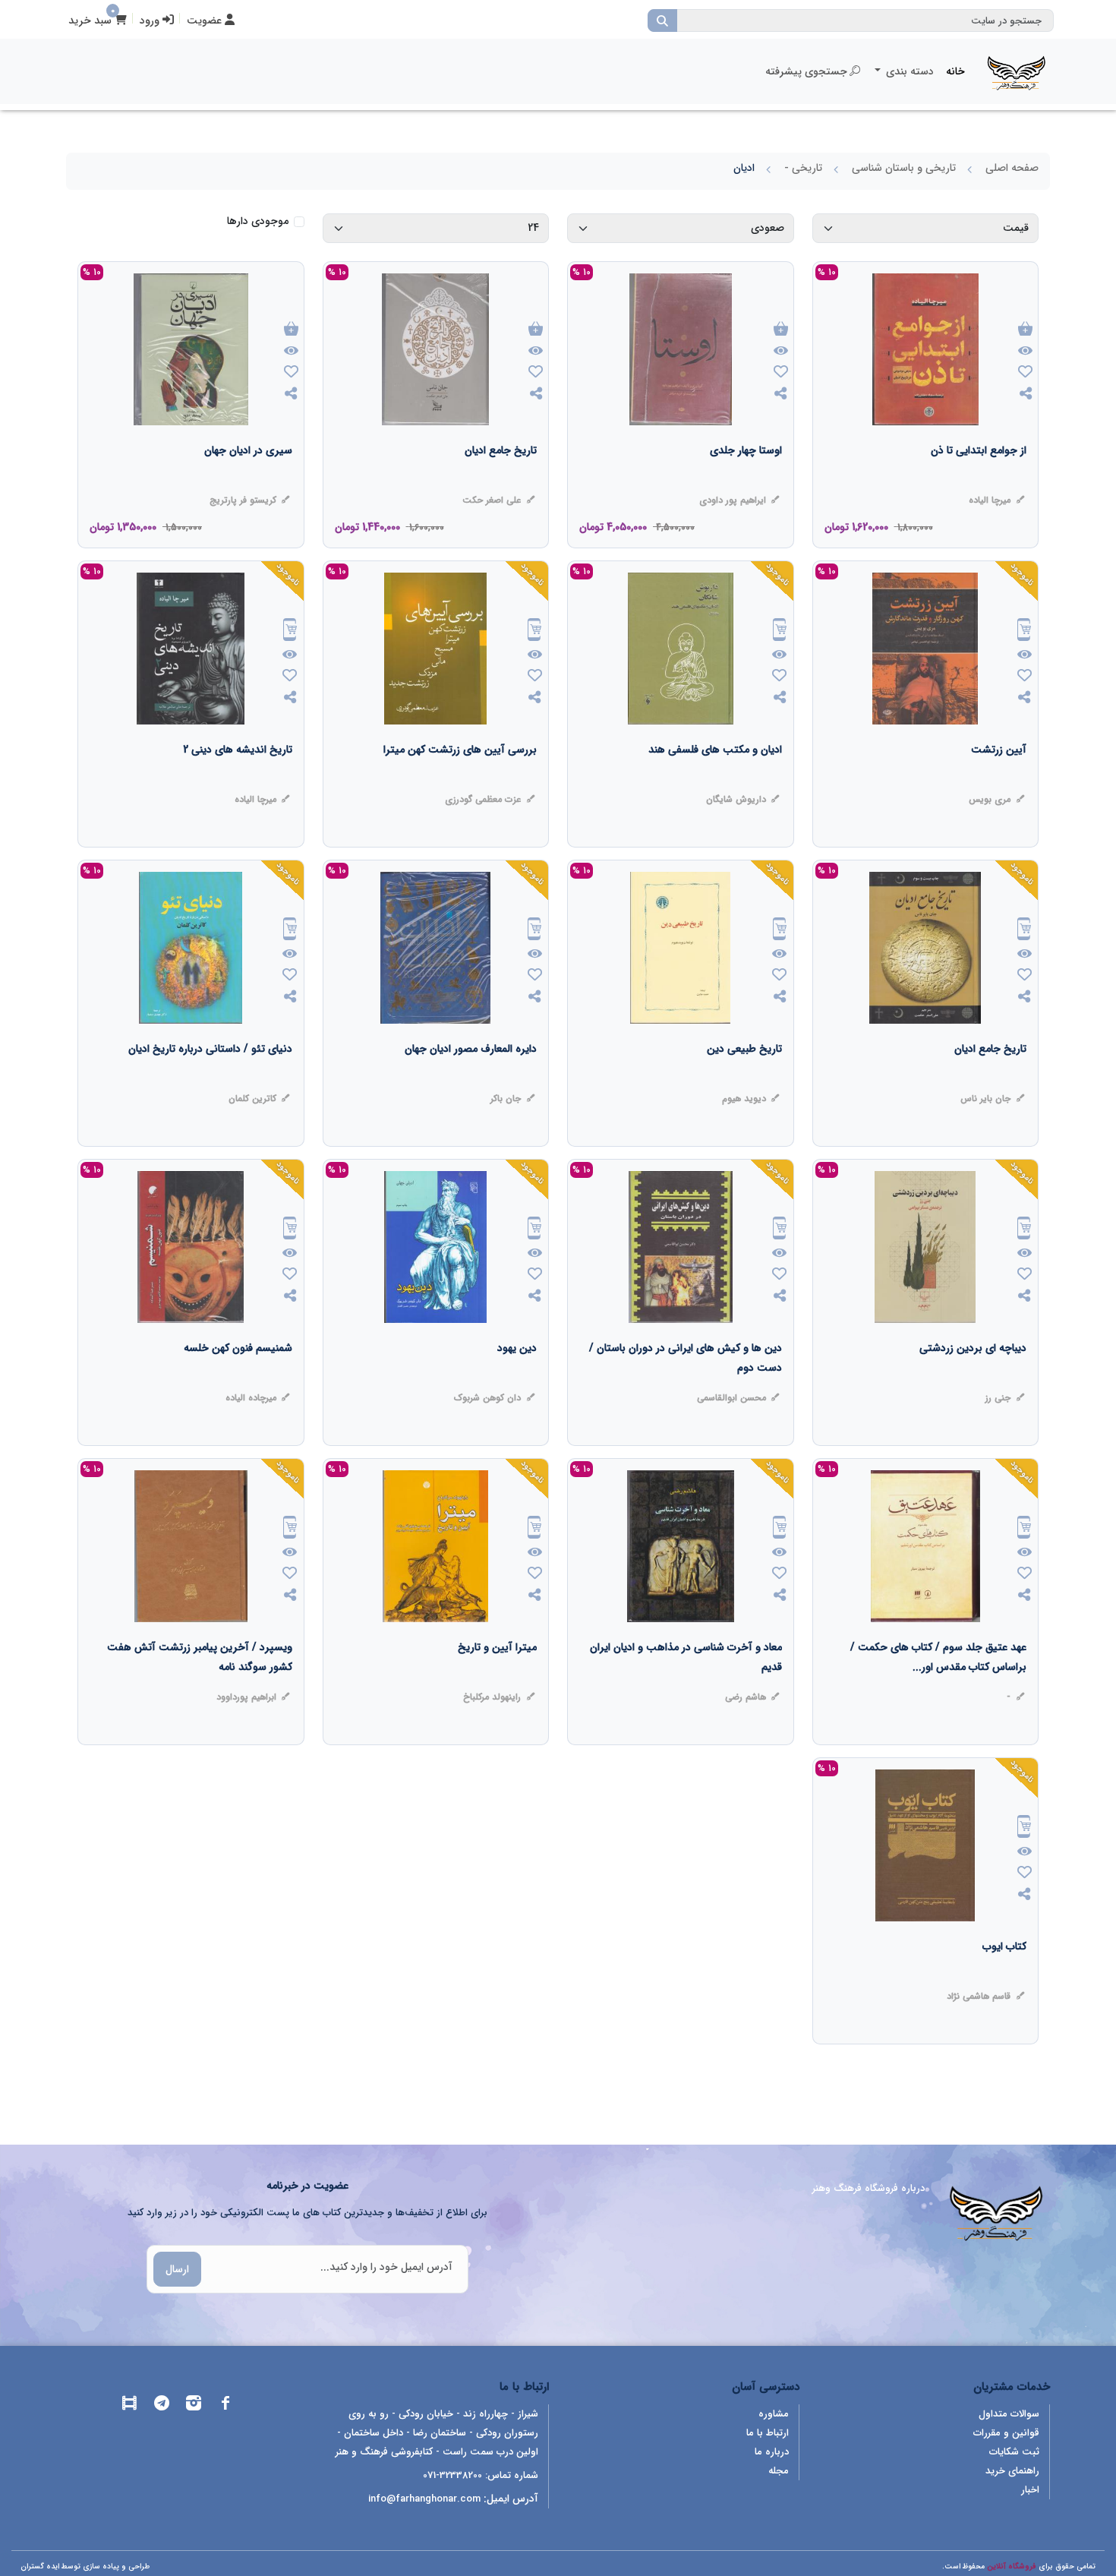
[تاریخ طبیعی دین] (744, 1079)
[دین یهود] (517, 1378)
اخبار (1030, 2490)
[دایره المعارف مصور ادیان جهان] (471, 1079)
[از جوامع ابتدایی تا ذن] (979, 481)
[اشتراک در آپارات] (130, 2406)
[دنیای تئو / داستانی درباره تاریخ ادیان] (210, 1079)
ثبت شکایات (1014, 2452)
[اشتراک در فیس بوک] (225, 2406)
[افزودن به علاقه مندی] (1025, 373)
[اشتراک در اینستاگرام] (194, 2406)
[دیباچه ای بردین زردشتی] (973, 1378)
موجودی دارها (258, 221)
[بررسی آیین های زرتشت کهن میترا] (460, 780)
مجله (779, 2471)
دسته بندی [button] (908, 71)
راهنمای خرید (1012, 2471)
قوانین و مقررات (1006, 2433)
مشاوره (774, 2414)
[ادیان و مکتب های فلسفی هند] (715, 780)
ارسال (177, 2269)
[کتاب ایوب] (1004, 1977)
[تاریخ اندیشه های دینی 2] (238, 780)
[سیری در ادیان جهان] (248, 481)
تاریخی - (803, 168)
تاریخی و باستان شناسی (904, 168)
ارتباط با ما (768, 2433)
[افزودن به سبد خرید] (1025, 330)
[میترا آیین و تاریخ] (497, 1678)
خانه (955, 71)
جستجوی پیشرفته (806, 71)
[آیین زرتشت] (999, 780)
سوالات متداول (1009, 2414)
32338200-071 (452, 2475)
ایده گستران (40, 2567)
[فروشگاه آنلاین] (1017, 71)
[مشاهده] (1025, 352)
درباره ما (772, 2452)
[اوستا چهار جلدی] (746, 481)
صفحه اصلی (1012, 168)
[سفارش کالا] (1024, 631)
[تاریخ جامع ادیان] (501, 481)
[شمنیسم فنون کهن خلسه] (238, 1378)
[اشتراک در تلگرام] (162, 2406)
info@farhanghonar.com (424, 2499)
